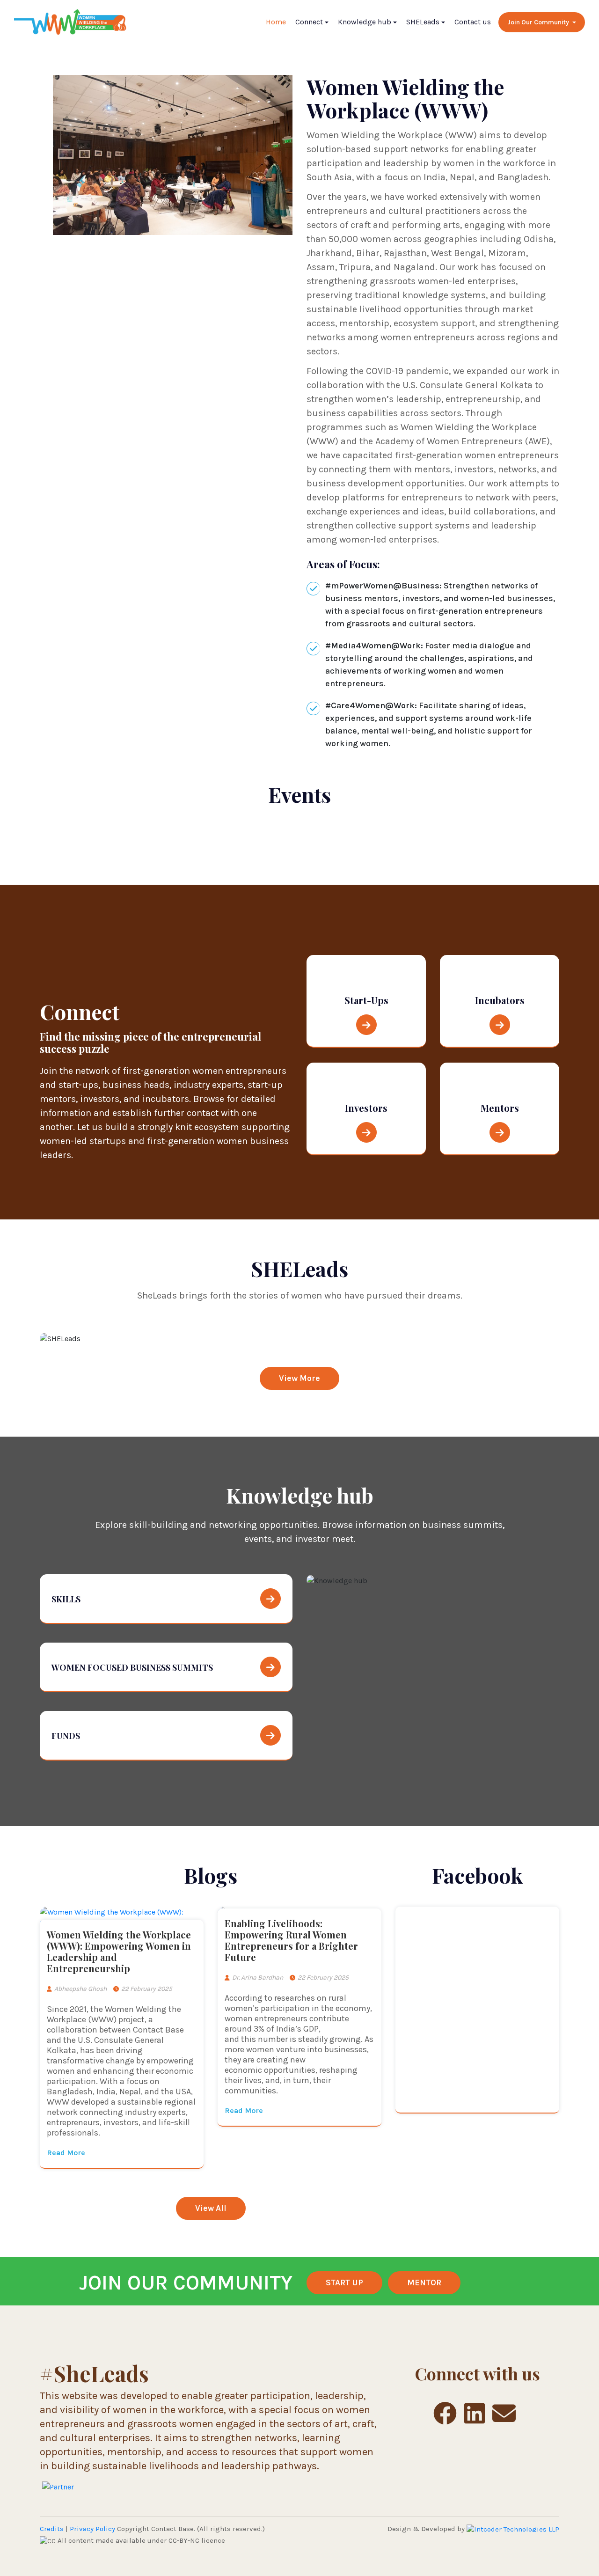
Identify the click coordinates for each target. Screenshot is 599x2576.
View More (299, 1378)
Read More (66, 2153)
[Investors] (366, 1134)
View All (211, 2208)
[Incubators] (500, 1026)
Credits (52, 2529)
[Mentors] (500, 1134)
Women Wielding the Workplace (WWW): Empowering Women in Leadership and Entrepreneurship (119, 1951)
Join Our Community (539, 22)
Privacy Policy (92, 2529)
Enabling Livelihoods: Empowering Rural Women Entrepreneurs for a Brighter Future (291, 1940)
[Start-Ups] (366, 1026)
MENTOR (424, 2282)
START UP (344, 2282)
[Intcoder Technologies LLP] (513, 2529)
